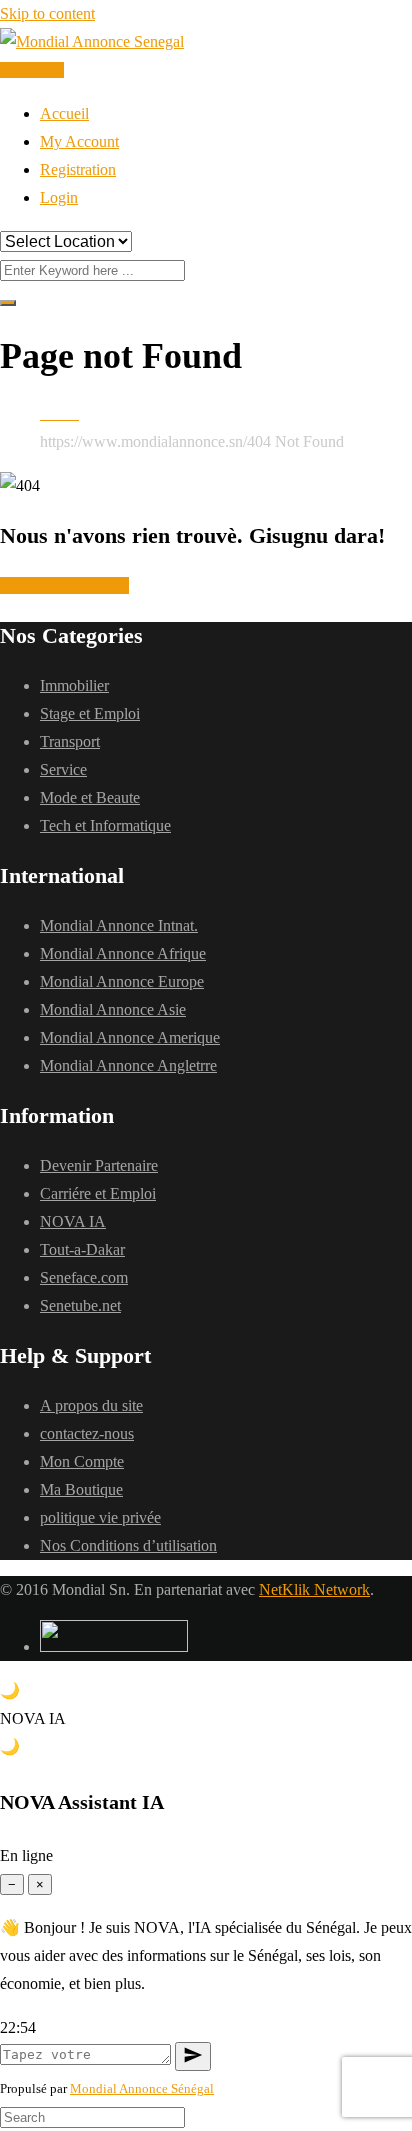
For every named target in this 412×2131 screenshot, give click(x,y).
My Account (79, 141)
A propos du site (91, 1405)
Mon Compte (82, 1461)
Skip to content (47, 13)
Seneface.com (84, 1277)
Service (63, 769)
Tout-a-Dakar (82, 1249)
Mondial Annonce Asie (113, 1009)
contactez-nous (87, 1433)
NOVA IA (73, 1221)
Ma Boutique (81, 1489)
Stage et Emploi (90, 713)
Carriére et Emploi (98, 1193)
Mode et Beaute (90, 797)
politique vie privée (100, 1517)
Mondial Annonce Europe (122, 981)
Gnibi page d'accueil (64, 585)
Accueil (64, 113)
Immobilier (74, 685)
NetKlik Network (314, 1589)
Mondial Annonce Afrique (123, 953)
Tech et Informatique (105, 825)
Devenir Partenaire (99, 1165)
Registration (78, 169)
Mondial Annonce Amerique (130, 1037)
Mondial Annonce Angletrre (128, 1065)
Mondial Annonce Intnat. (119, 925)
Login (59, 197)
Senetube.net (80, 1305)
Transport (70, 741)
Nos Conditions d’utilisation (128, 1545)
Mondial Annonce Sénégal (142, 2088)
